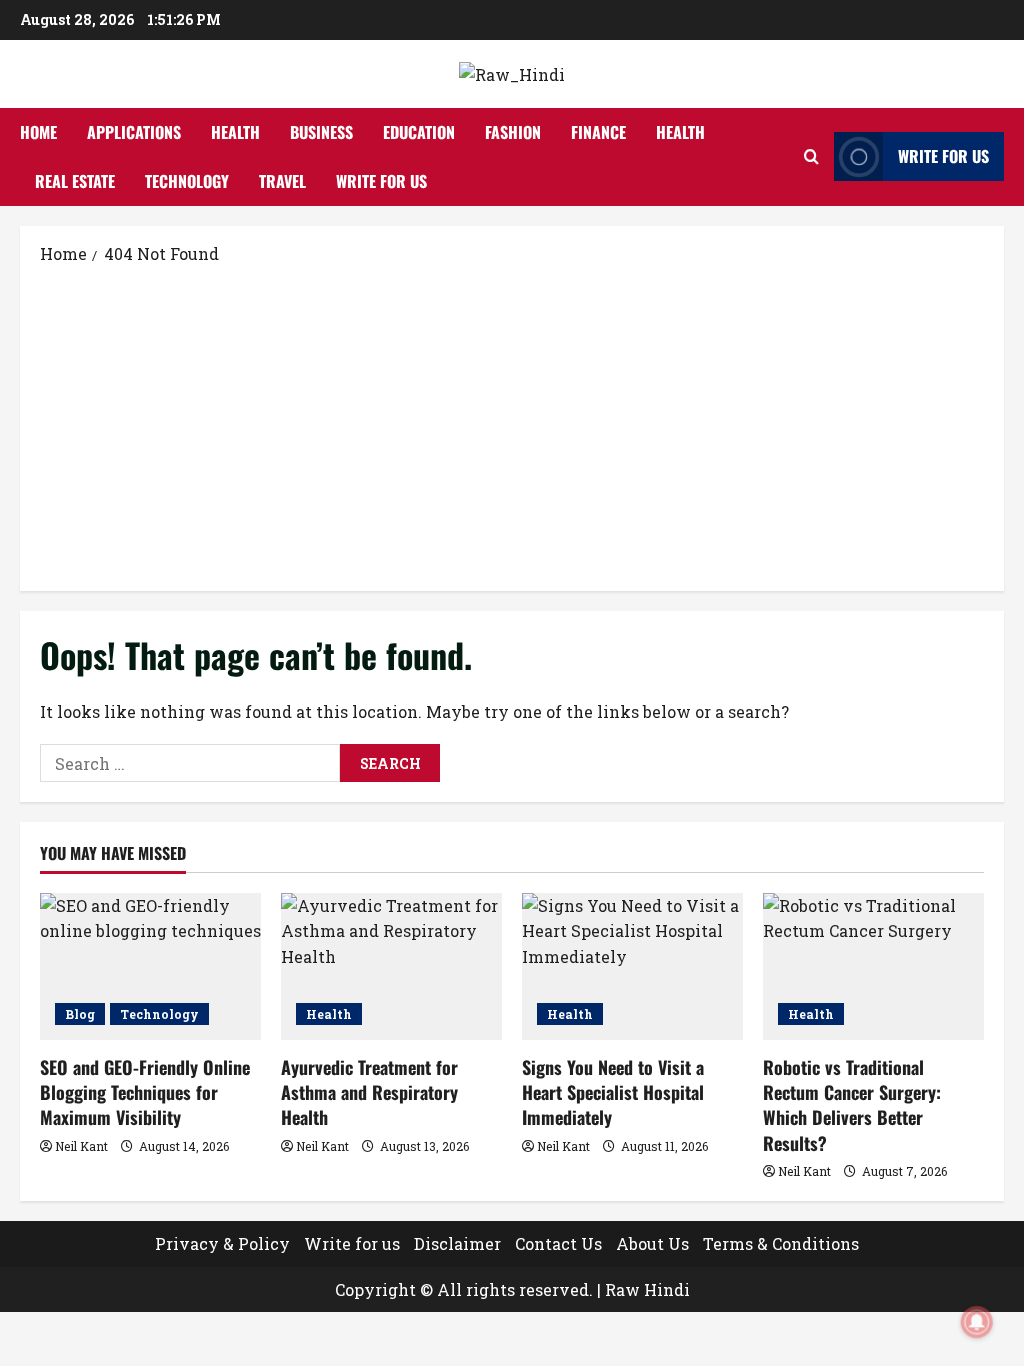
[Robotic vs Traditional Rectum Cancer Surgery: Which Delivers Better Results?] (873, 966)
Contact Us (558, 1243)
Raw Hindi (647, 1289)
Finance (598, 132)
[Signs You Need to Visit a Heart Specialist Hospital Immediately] (632, 966)
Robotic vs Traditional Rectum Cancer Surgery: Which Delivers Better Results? (852, 1105)
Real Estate (75, 181)
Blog (80, 1014)
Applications (134, 132)
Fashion (513, 132)
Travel (282, 181)
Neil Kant (81, 1146)
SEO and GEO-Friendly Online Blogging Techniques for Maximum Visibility (145, 1092)
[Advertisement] (512, 426)
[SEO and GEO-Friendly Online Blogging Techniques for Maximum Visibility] (150, 966)
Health (235, 132)
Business (321, 132)
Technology (187, 181)
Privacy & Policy (222, 1243)
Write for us (381, 181)
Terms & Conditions (781, 1243)
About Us (652, 1243)
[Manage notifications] (977, 1322)
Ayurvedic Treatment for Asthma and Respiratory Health (369, 1092)
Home (38, 132)
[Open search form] (811, 156)
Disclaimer (457, 1243)
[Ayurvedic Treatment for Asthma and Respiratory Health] (391, 966)
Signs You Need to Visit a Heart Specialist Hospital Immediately (613, 1092)
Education (419, 132)
